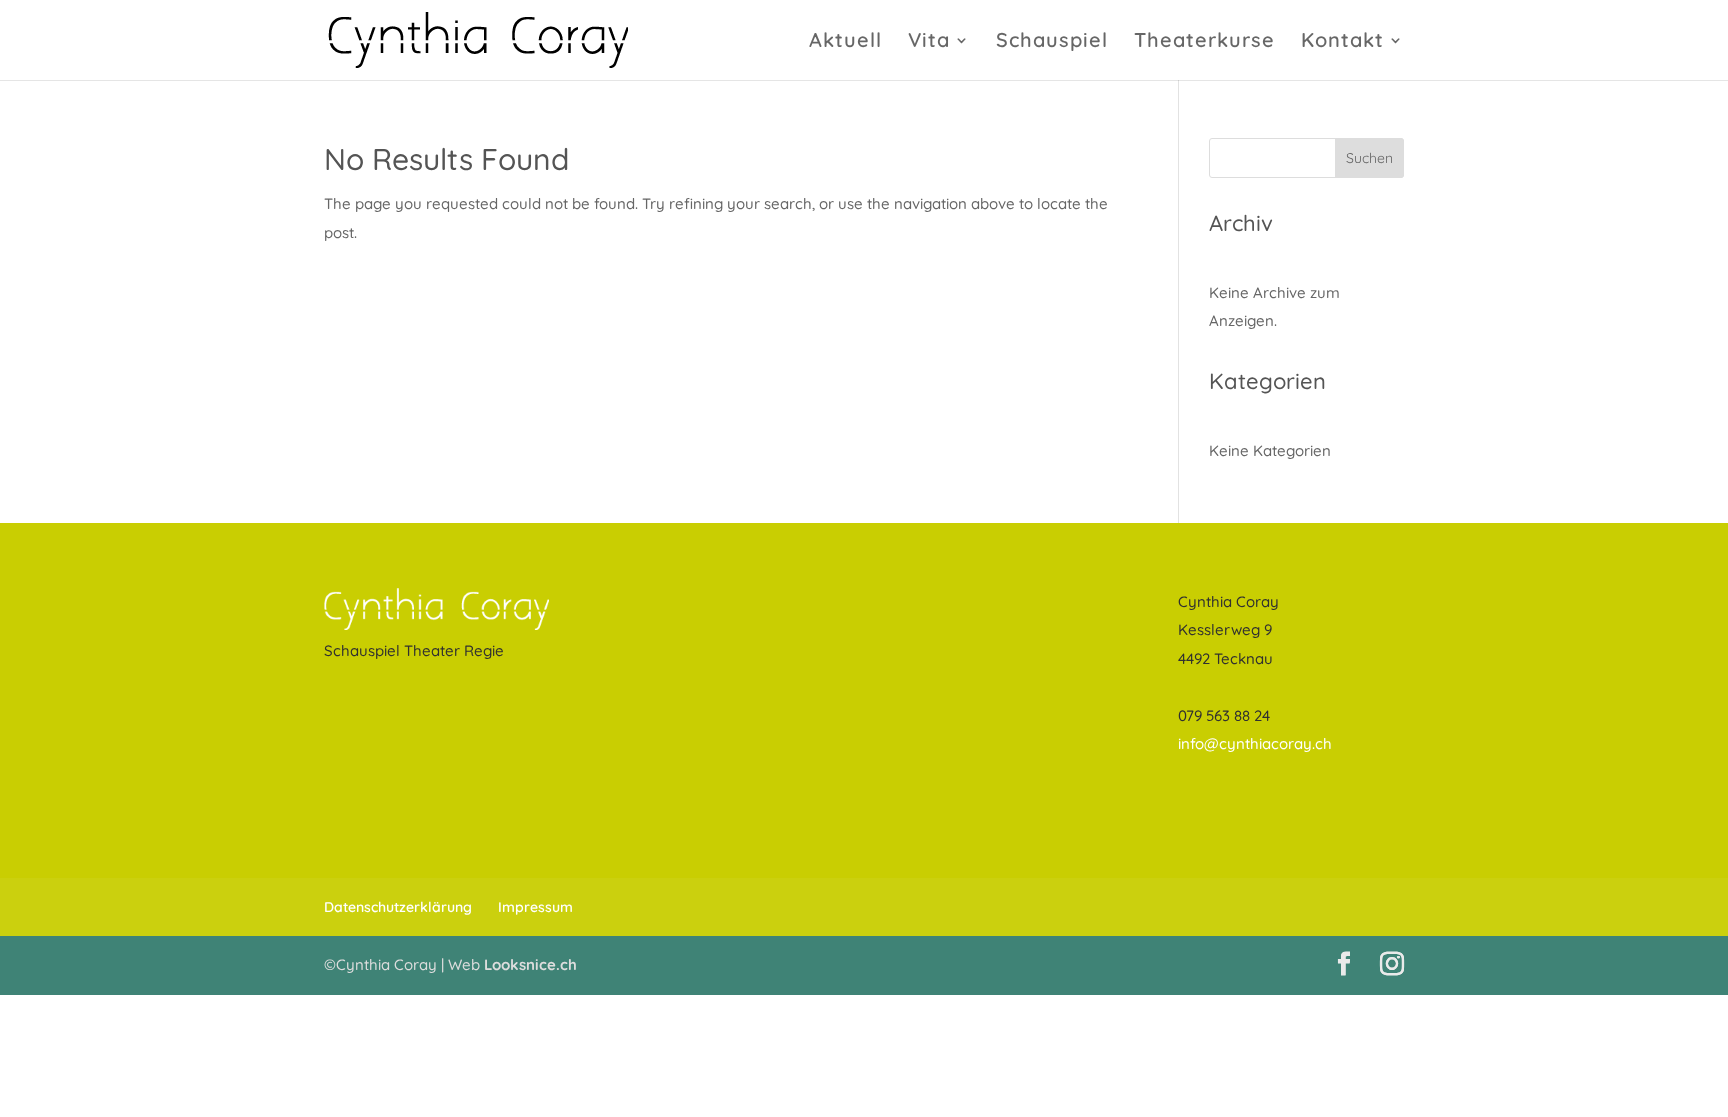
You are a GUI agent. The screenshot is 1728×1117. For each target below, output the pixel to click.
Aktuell (845, 42)
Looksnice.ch (530, 964)
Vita (929, 42)
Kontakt (1342, 42)
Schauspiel (1052, 42)
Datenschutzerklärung (398, 907)
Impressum (535, 907)
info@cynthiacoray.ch (1255, 743)
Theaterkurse (1204, 42)
